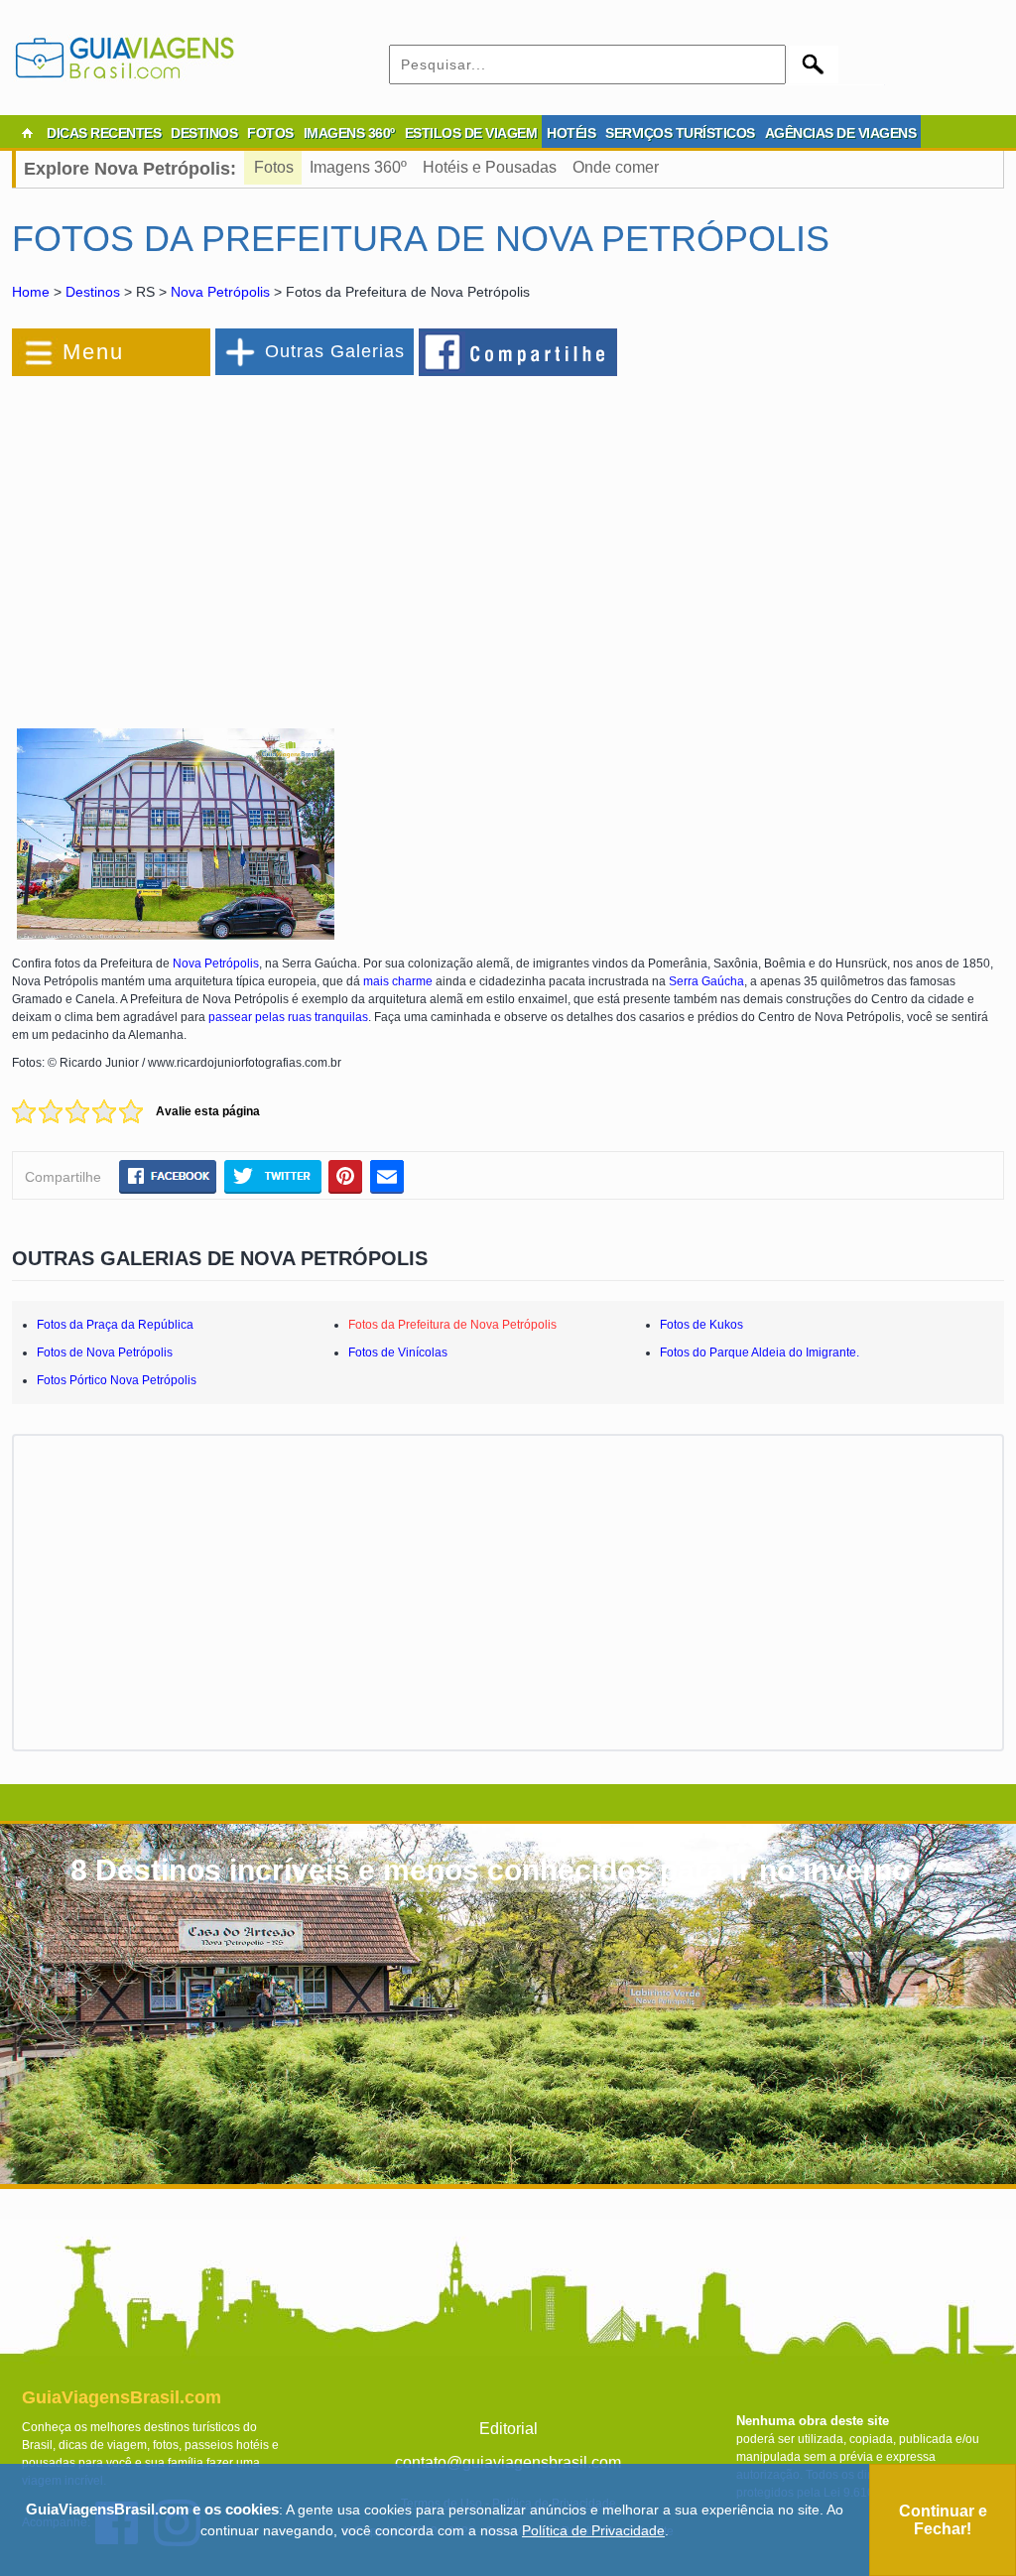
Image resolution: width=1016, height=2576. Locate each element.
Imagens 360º (358, 167)
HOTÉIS (571, 133)
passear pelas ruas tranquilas (288, 1017)
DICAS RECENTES (104, 133)
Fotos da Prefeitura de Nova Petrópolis (452, 1325)
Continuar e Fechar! (943, 2520)
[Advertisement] (228, 540)
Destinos (93, 292)
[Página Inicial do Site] (27, 133)
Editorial (508, 2429)
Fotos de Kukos (701, 1325)
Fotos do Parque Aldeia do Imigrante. (760, 1352)
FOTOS (270, 133)
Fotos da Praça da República (115, 1325)
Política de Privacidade (593, 2530)
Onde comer (616, 167)
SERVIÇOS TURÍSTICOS (680, 133)
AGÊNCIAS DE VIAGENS (841, 133)
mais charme (398, 981)
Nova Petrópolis (220, 292)
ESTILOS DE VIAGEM (471, 133)
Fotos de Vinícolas (398, 1352)
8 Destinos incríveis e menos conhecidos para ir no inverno (490, 1870)
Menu (93, 352)
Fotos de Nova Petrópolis (105, 1352)
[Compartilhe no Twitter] (272, 1177)
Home (31, 292)
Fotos (274, 167)
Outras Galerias (335, 351)
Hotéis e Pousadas (490, 167)
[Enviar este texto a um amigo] (387, 1177)
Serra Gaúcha (706, 981)
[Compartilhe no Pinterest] (346, 1177)
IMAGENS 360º (349, 133)
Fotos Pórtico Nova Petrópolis (117, 1380)
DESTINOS (204, 133)
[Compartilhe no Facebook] (519, 351)
